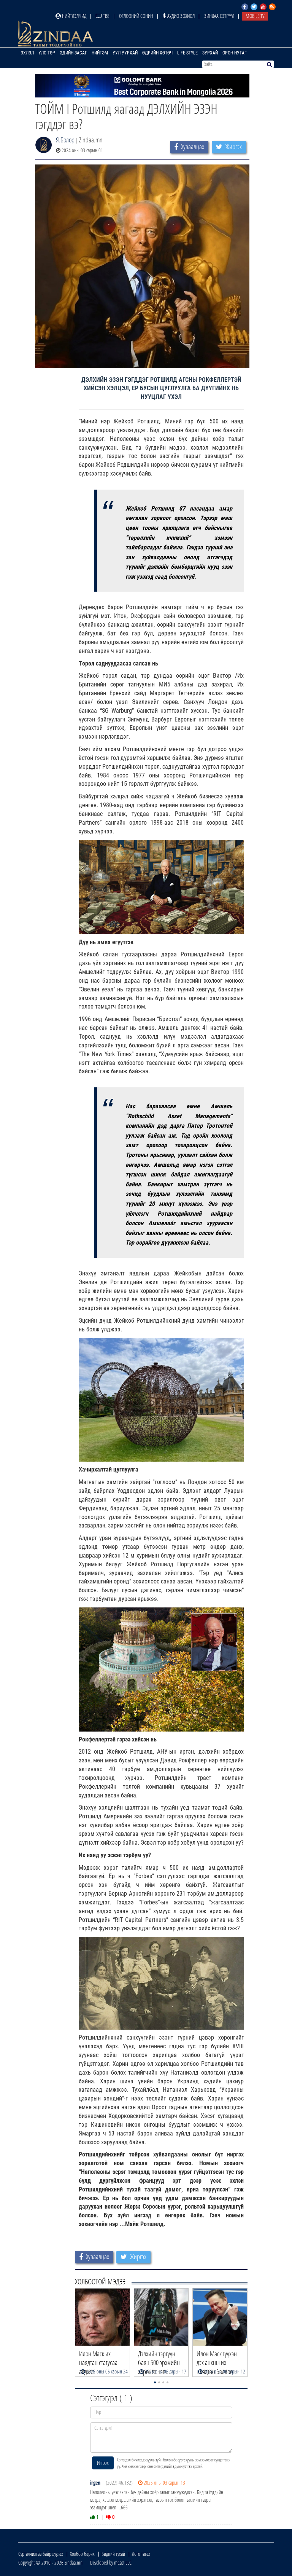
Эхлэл (27, 53)
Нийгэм (100, 53)
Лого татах (141, 2554)
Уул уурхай (125, 53)
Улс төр (47, 53)
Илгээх (103, 2463)
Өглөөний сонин (136, 16)
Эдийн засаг (73, 53)
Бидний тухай (113, 2554)
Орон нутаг (235, 53)
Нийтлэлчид (74, 16)
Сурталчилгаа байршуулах (41, 2554)
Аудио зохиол (180, 16)
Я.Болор (65, 140)
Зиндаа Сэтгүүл (219, 16)
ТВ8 (106, 16)
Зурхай (210, 53)
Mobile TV (255, 16)
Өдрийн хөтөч (157, 53)
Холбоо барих (82, 2554)
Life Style (187, 53)
